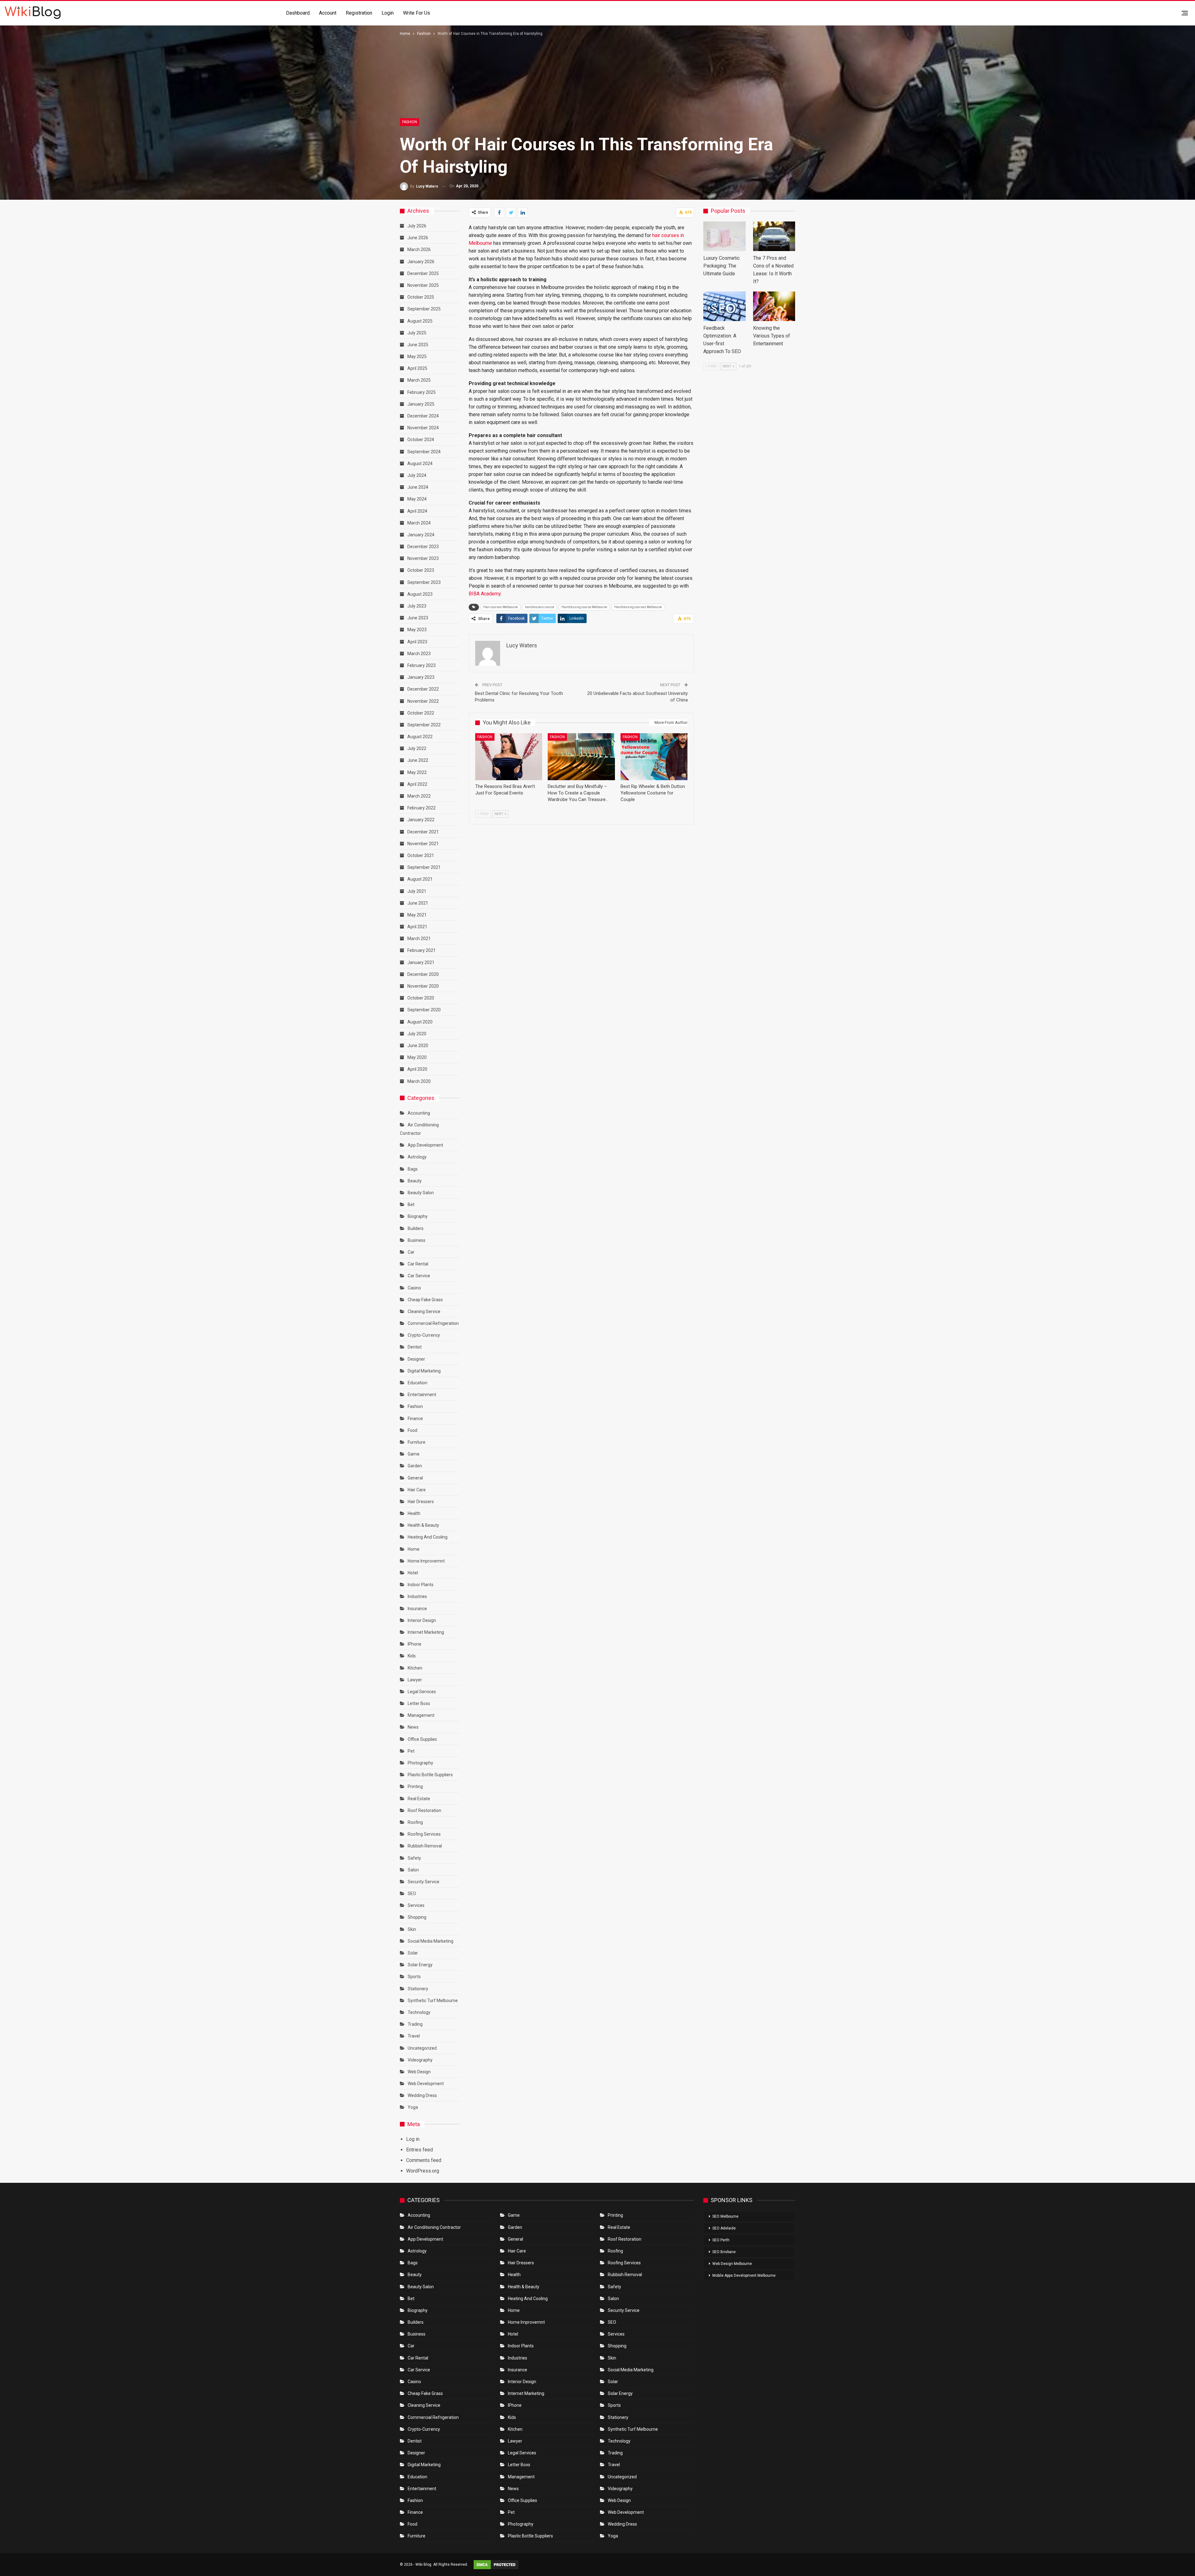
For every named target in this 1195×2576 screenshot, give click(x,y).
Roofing (415, 1822)
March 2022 (419, 796)
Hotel (413, 1573)
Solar (413, 1953)
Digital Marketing (424, 1371)
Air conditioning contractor (434, 2227)
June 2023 (418, 618)
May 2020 (417, 1057)
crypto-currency (424, 1335)
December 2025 (423, 273)
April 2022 (417, 784)
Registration (359, 13)
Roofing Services (424, 1834)
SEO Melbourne (725, 2216)
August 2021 (420, 879)
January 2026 (421, 262)
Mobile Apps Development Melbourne (744, 2276)
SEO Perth (721, 2240)
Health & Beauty (423, 1525)
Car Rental (418, 1264)
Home (414, 1549)
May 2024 (417, 499)
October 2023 (421, 570)
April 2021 (417, 927)
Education (417, 1383)
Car (411, 1252)
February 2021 (422, 950)
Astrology (417, 1157)
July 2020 (417, 1034)
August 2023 (420, 594)
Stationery (418, 1989)
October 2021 (421, 855)
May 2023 (417, 630)
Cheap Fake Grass (425, 1300)
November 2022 (423, 701)
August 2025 (420, 321)
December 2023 (423, 547)
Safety (414, 1858)
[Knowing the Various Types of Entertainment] (774, 306)
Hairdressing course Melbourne (584, 607)
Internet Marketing (426, 1632)
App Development (425, 1145)
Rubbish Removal (425, 1846)
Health (414, 1513)
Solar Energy (420, 1965)
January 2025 (421, 404)
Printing (415, 1786)
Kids (412, 1656)
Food (412, 1430)
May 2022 (417, 772)
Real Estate (419, 1799)
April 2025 (417, 368)
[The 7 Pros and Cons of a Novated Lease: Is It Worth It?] (774, 236)
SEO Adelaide (724, 2228)
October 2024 (421, 440)
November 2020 (423, 986)
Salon (413, 1870)
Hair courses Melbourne (501, 607)
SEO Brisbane (724, 2252)
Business (417, 1240)
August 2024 (420, 463)
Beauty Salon (421, 1193)
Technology (419, 2012)
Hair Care (417, 1490)
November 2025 (423, 285)
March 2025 (419, 380)
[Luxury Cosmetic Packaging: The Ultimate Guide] (724, 236)
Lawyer (415, 1680)
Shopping (417, 1917)
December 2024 (423, 416)
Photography (420, 1763)
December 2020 (423, 974)
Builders (416, 1228)
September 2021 (424, 867)
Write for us (417, 13)
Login (388, 13)
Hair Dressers (421, 1502)
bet (411, 1204)
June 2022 (418, 760)
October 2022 (421, 713)
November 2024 (423, 428)
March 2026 (419, 249)
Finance (415, 1418)
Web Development (426, 2084)
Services (416, 1905)
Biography (418, 1216)
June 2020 (418, 1046)
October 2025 (421, 297)
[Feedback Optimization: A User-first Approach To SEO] (724, 306)
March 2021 (419, 939)
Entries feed (419, 2150)
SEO (412, 1894)
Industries (417, 1596)
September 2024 (424, 452)
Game (414, 1454)
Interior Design (422, 1620)
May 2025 (417, 356)
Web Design (419, 2072)
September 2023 (424, 582)
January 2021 (421, 962)
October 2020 (421, 998)
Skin (412, 1929)
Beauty (415, 1181)
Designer (416, 1359)
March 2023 (419, 654)
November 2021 (423, 844)
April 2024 (417, 511)
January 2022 (421, 820)
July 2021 (417, 891)
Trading (415, 2024)
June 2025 (418, 345)
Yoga (413, 2107)
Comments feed (424, 2160)
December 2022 (423, 689)
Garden (415, 1466)
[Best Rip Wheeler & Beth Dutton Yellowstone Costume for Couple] (654, 757)
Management (421, 1715)
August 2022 (420, 737)
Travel (414, 2036)
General (415, 1478)
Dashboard (298, 13)
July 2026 (417, 226)
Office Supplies (422, 1739)
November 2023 (423, 558)
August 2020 (420, 1022)
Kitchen (415, 1668)
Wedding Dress (423, 2095)
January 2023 (421, 677)
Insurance (417, 1609)
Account (328, 13)
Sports (414, 1977)
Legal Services (422, 1692)
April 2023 (417, 642)
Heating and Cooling (428, 1537)
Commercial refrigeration (433, 1323)
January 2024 (421, 535)
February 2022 (422, 808)
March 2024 (419, 523)
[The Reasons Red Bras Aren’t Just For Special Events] (509, 757)
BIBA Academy (485, 594)
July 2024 (417, 475)
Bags (413, 1169)
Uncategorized (422, 2048)
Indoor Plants (421, 1585)
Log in (413, 2139)
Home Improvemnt (426, 1561)
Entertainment (422, 1395)
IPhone (415, 1644)
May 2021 (417, 915)
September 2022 (424, 725)
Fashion (410, 122)
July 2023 (417, 606)
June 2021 (418, 903)
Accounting (419, 1113)
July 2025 (417, 333)
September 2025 (424, 309)
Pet (411, 1751)
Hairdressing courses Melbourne (638, 607)
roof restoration (424, 1810)
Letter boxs (419, 1703)
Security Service (424, 1882)
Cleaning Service (424, 1311)
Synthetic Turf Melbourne (433, 2001)
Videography (420, 2060)
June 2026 (418, 238)
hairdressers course (540, 607)
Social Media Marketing (431, 1941)
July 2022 (417, 748)
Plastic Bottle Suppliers (430, 1775)
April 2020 (417, 1069)
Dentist (415, 1347)
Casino (414, 1288)
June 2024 (418, 487)
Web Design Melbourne (732, 2264)
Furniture (417, 1442)
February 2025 (422, 392)
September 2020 (424, 1010)
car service (419, 1276)
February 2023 (422, 665)
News (413, 1727)
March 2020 (419, 1081)
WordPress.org (423, 2171)
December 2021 (423, 832)
